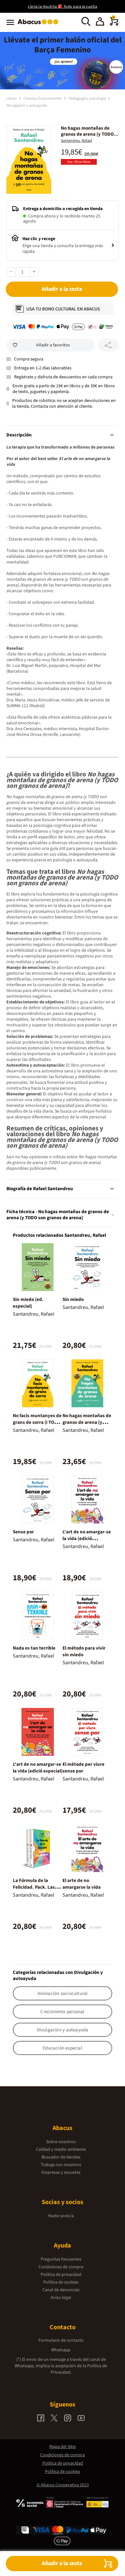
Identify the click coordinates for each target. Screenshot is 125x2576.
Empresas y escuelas (61, 2172)
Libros (12, 98)
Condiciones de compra (61, 2267)
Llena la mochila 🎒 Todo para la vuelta (63, 7)
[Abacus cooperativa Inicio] (40, 25)
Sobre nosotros (61, 2142)
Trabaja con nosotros (61, 2165)
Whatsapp (61, 2350)
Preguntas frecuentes (61, 2259)
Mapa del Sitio (63, 2447)
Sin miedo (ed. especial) (28, 1303)
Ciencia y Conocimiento (43, 98)
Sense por (23, 1532)
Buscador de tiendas (61, 2157)
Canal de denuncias (61, 2290)
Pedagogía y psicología (88, 98)
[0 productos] (114, 24)
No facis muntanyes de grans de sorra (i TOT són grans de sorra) (37, 1422)
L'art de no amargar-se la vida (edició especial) (38, 1768)
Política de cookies (61, 2282)
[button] (100, 22)
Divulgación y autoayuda (27, 106)
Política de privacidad (61, 2275)
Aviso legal (61, 2298)
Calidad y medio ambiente (61, 2149)
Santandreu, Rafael (76, 141)
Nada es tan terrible (34, 1648)
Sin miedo (73, 1299)
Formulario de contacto (61, 2340)
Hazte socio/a (61, 2216)
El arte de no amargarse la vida (82, 1884)
